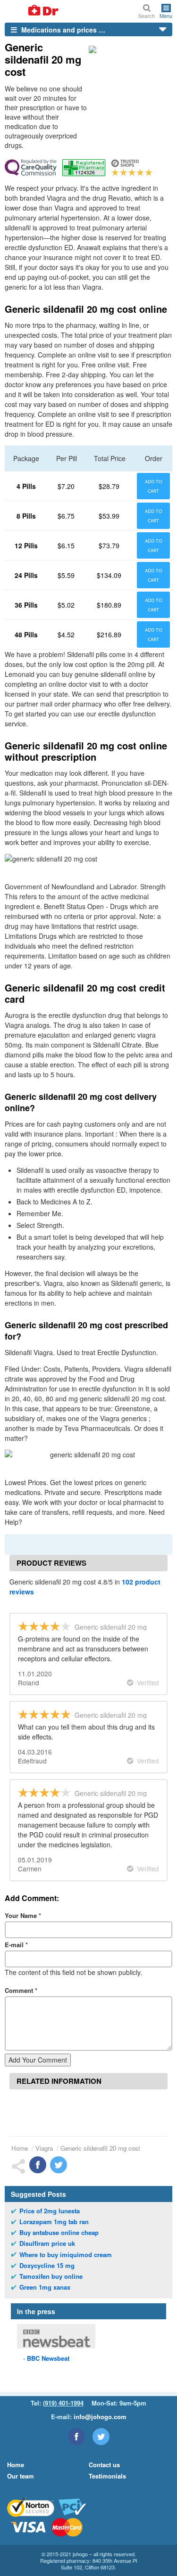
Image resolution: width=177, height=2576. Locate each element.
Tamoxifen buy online (51, 2276)
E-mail (16, 1945)
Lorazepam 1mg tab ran (54, 2222)
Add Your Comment (38, 2060)
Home (20, 2148)
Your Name (23, 1915)
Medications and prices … (62, 30)
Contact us (104, 2465)
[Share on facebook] (38, 2165)
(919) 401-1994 (63, 2403)
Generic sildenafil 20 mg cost (100, 2148)
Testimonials (107, 2476)
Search (147, 15)
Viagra (44, 2148)
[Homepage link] (32, 11)
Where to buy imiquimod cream (66, 2255)
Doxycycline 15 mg (47, 2266)
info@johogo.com (100, 2417)
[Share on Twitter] (59, 2165)
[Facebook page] (76, 2437)
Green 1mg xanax (45, 2287)
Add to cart (154, 486)
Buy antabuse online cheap (59, 2233)
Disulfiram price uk (47, 2243)
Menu (166, 15)
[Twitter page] (101, 2437)
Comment (21, 1990)
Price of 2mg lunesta (50, 2211)
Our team (21, 2476)
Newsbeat (48, 2358)
